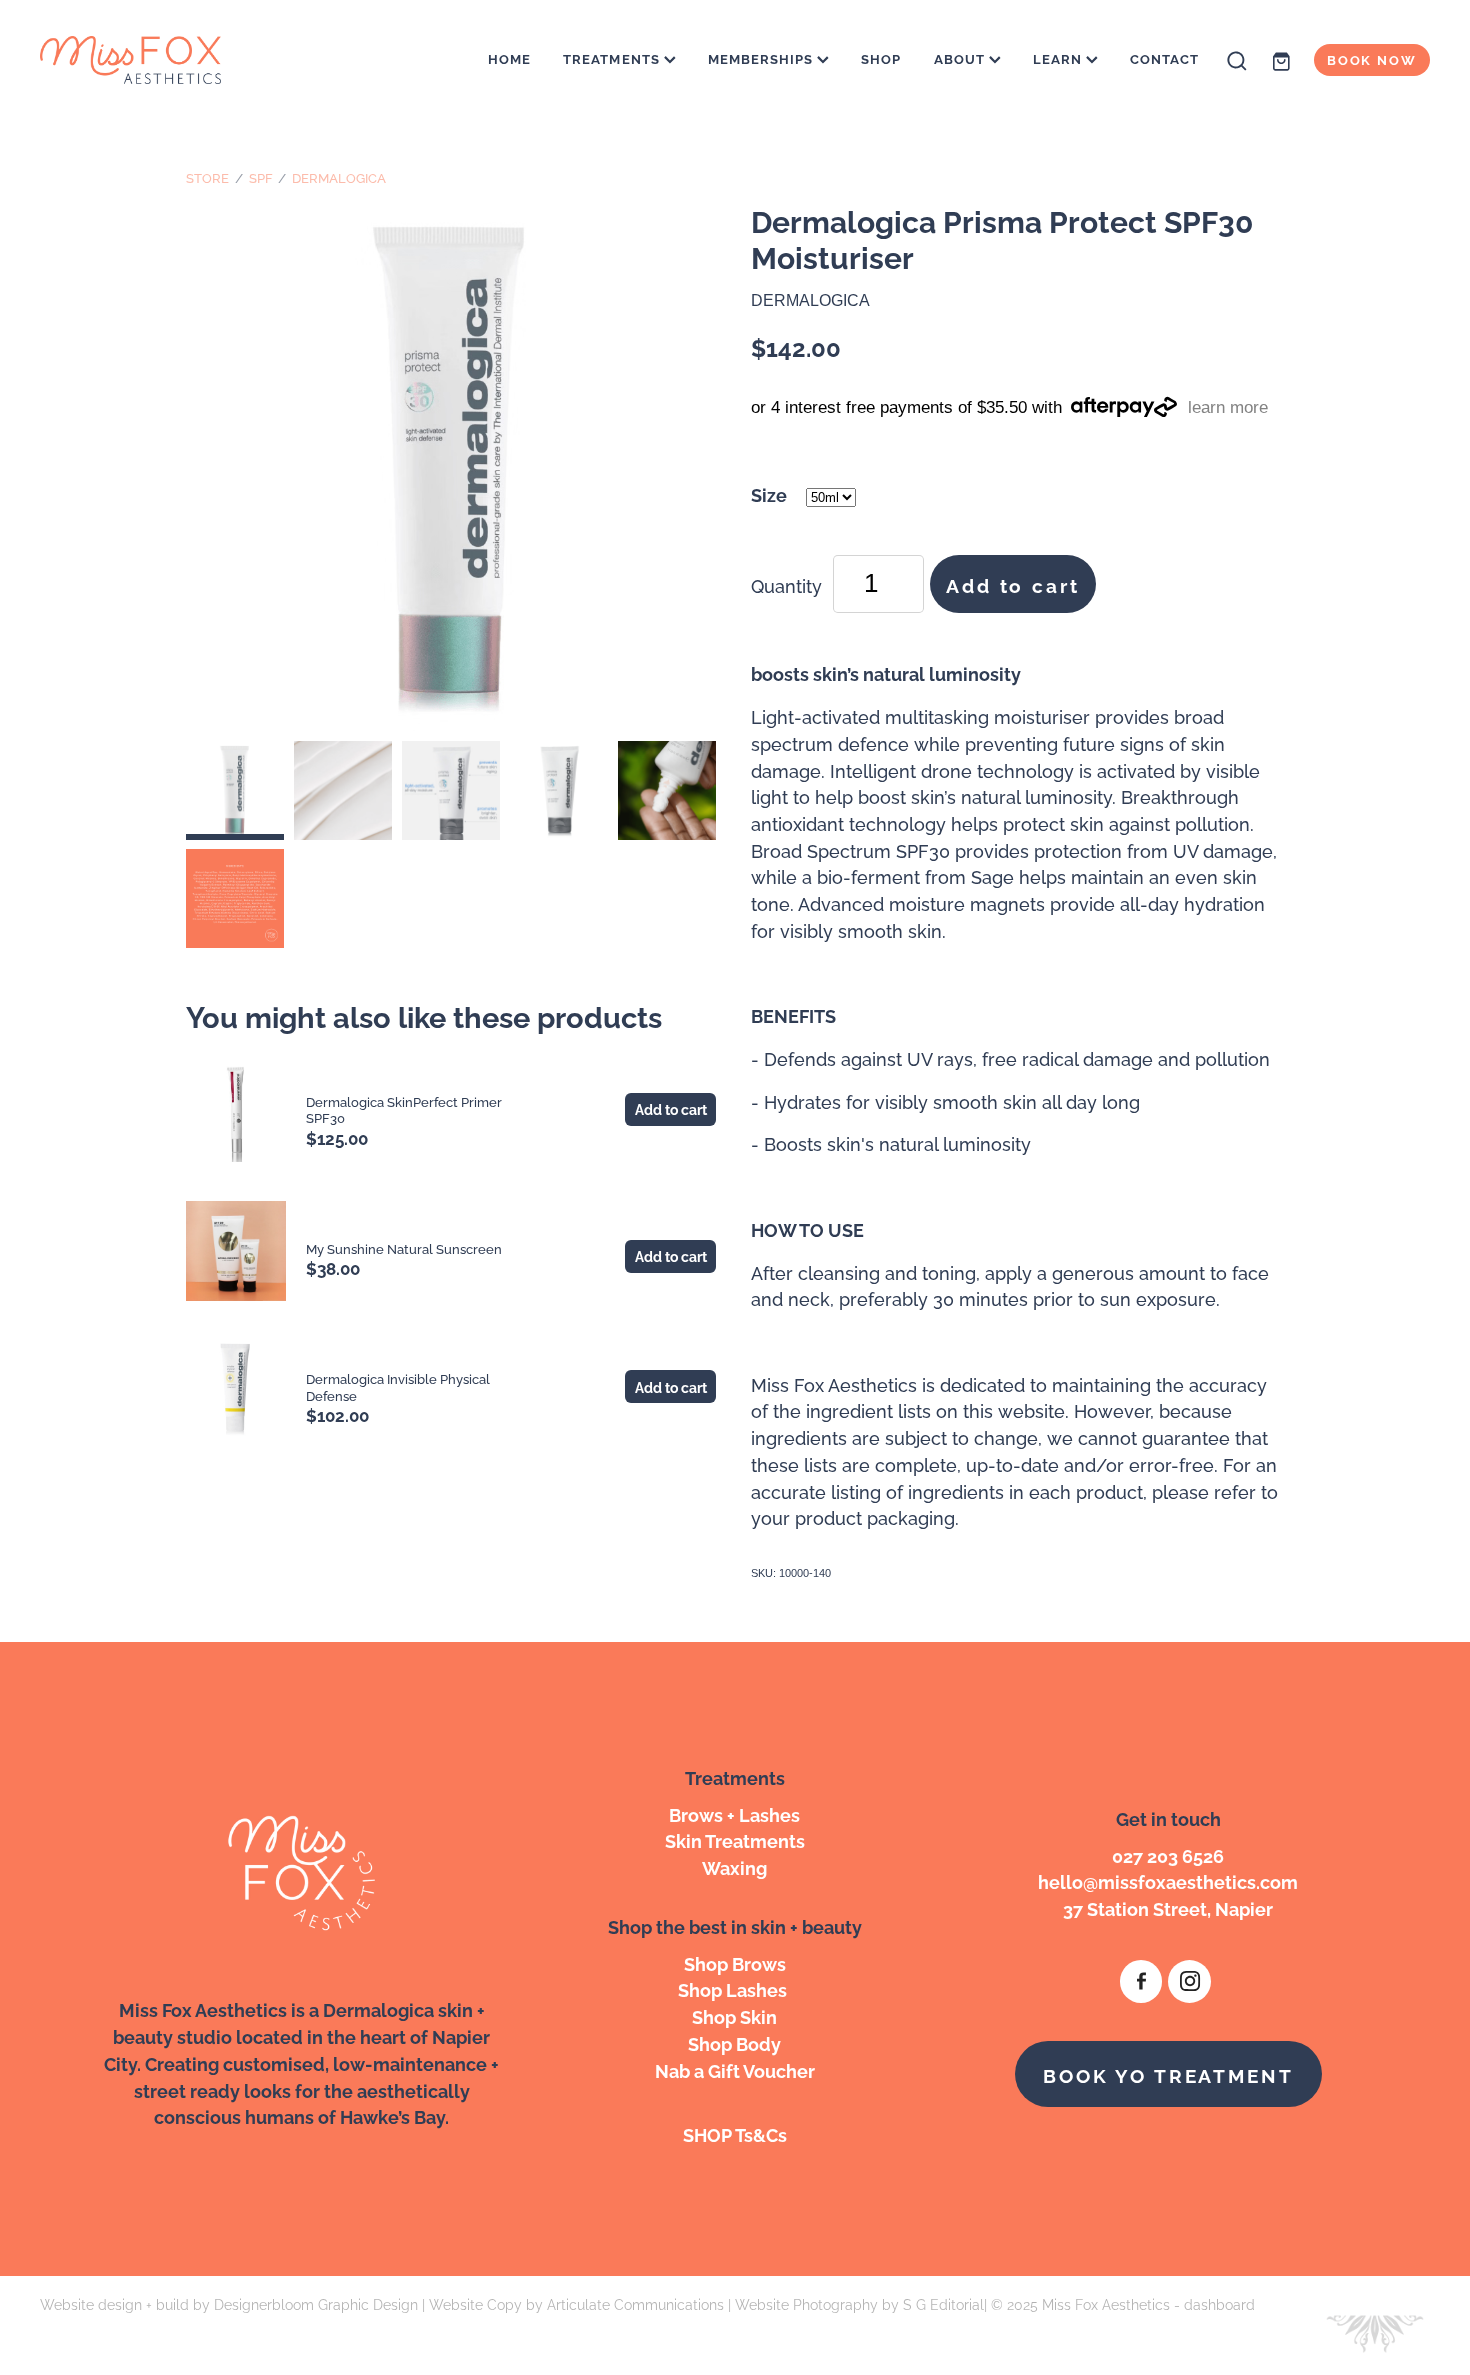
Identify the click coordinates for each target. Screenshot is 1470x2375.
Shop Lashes (734, 1988)
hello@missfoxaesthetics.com (1168, 1880)
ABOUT (961, 58)
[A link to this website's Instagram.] (1189, 1981)
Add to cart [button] (1012, 584)
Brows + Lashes (734, 1813)
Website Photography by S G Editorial (859, 2303)
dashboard (1219, 2303)
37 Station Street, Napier (1168, 1907)
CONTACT (1164, 58)
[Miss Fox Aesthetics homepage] (179, 60)
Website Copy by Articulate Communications (576, 2303)
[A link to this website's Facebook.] (1141, 1981)
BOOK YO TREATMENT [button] (1168, 2074)
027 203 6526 (1168, 1854)
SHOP (881, 58)
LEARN (1059, 58)
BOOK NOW (1372, 59)
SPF (261, 177)
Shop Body (734, 2042)
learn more (1228, 407)
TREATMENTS (613, 58)
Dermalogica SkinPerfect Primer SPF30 (404, 1109)
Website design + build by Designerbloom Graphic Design (229, 2303)
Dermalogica (339, 177)
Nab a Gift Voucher (735, 2069)
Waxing (734, 1866)
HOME (509, 58)
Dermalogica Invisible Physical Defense (398, 1386)
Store (207, 177)
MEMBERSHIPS (763, 58)
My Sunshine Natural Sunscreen (404, 1248)
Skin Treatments (735, 1839)
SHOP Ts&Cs (735, 2133)
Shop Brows (735, 1962)
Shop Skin (734, 2015)
